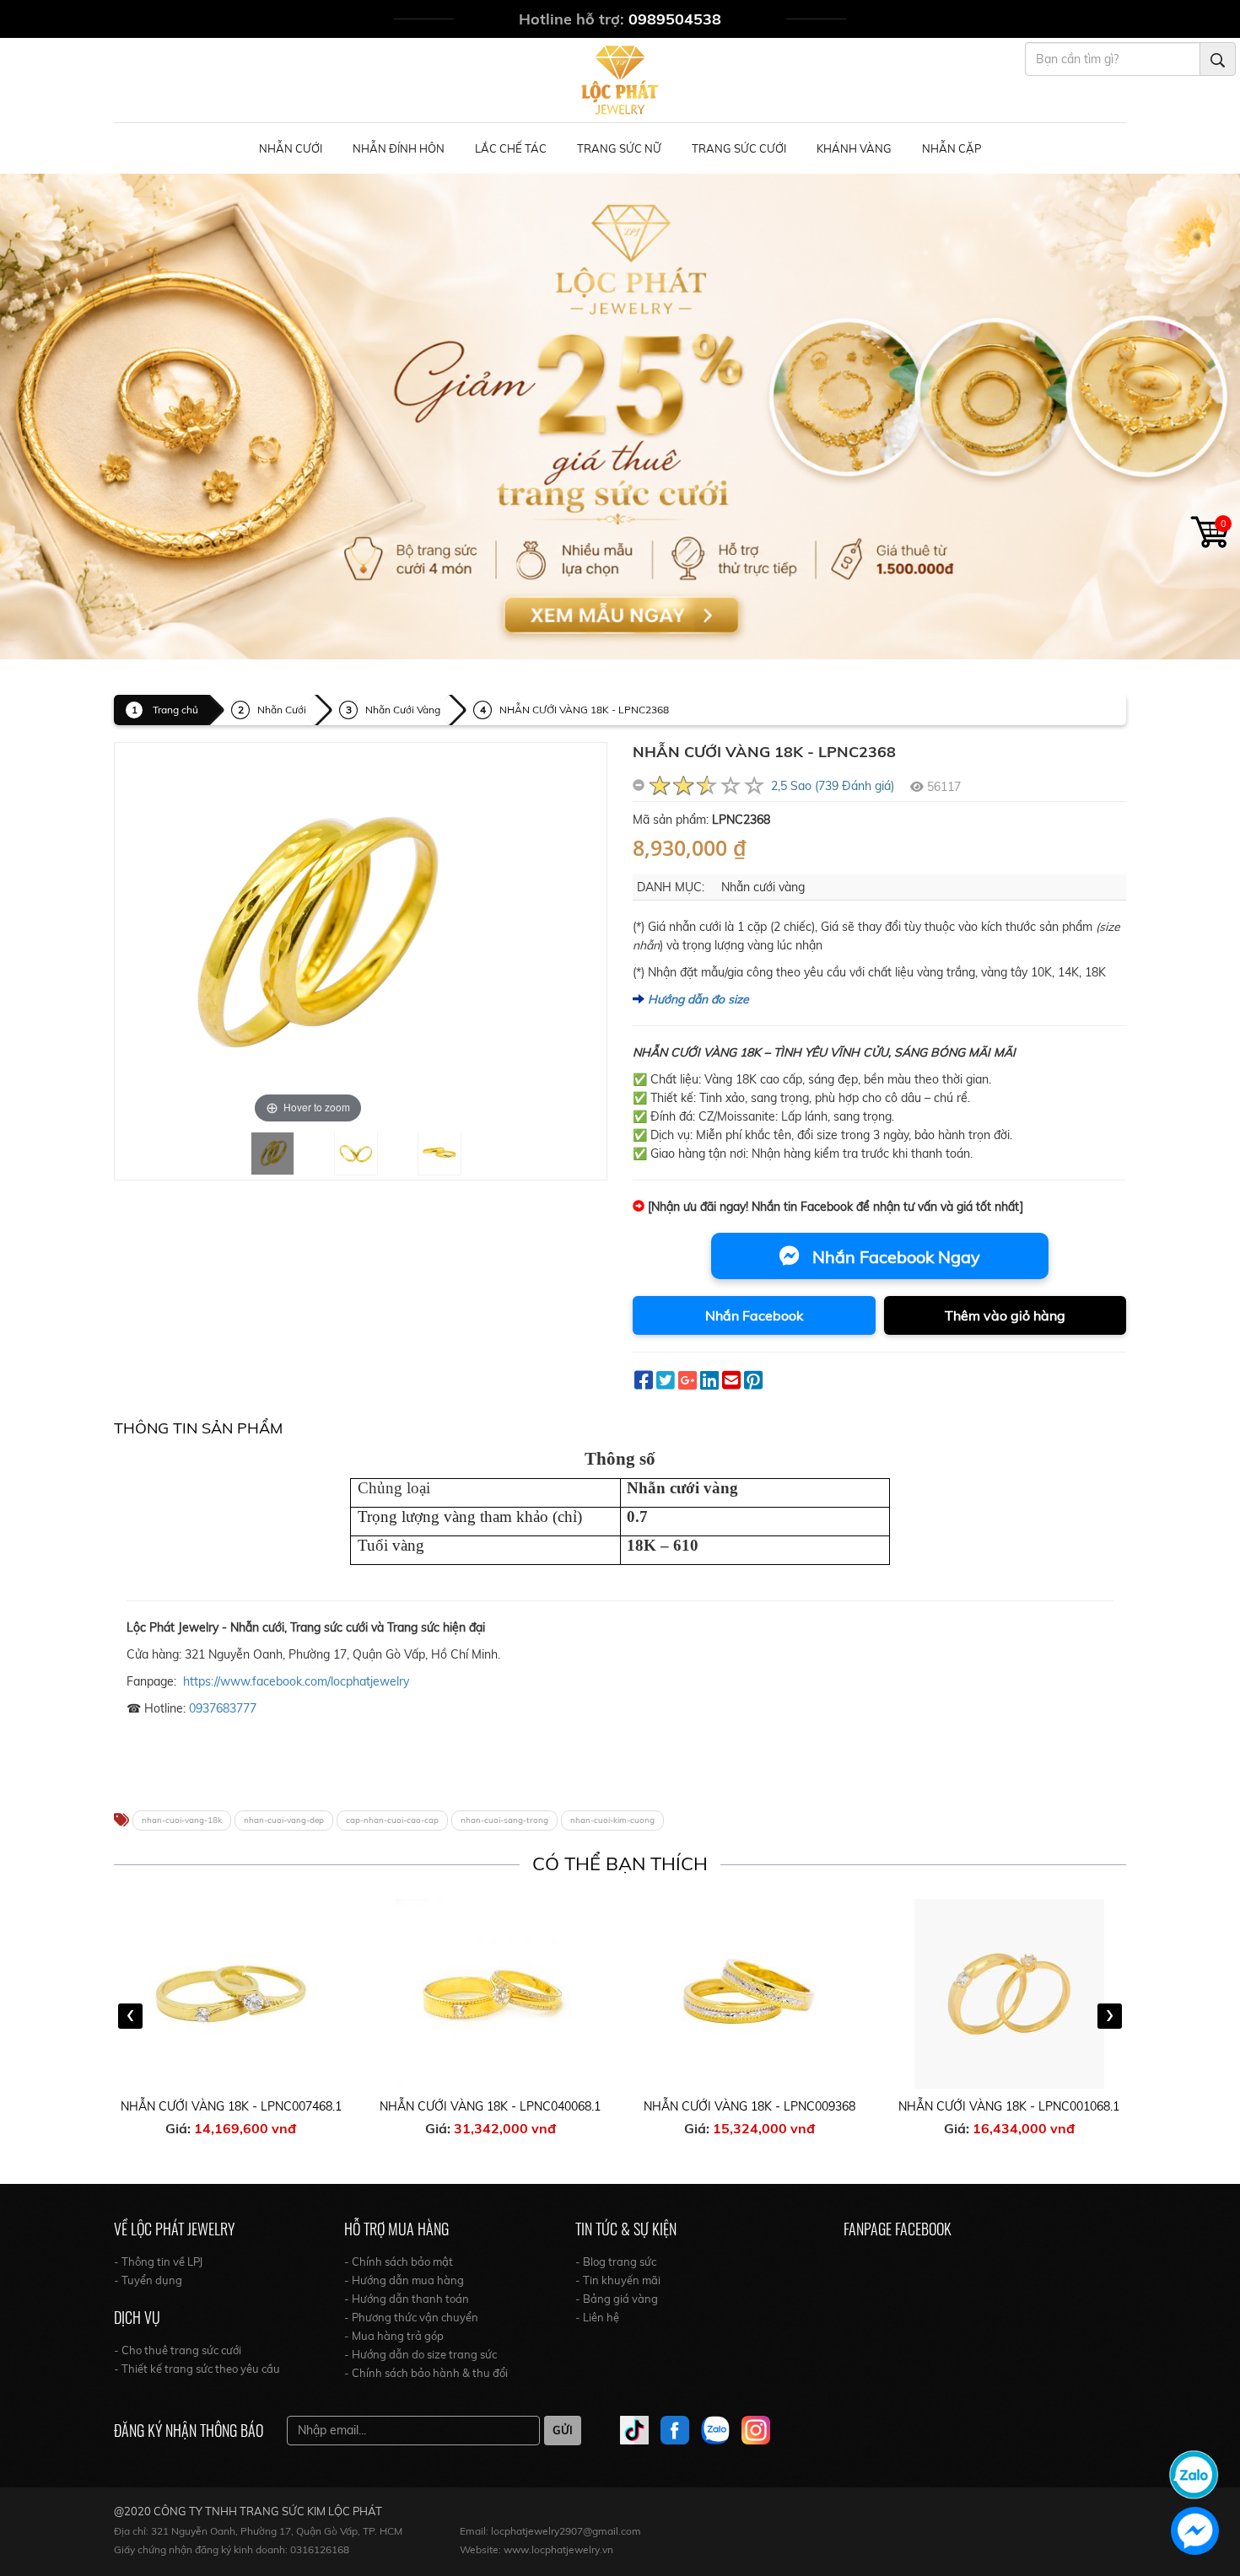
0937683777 (223, 1708)
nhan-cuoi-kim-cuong (612, 1820)
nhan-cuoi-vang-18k (182, 1820)
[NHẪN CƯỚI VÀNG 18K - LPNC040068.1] (232, 1994)
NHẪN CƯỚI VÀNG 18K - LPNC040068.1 (231, 2106)
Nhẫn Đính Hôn (399, 148)
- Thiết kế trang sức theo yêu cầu (197, 2369)
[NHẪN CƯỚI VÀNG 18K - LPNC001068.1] (751, 1994)
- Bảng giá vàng (617, 2299)
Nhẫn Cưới (291, 148)
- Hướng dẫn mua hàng (404, 2280)
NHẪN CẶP (952, 148)
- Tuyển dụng (148, 2280)
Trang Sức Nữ (619, 148)
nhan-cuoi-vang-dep (284, 1820)
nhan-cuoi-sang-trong (504, 1820)
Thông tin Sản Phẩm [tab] (198, 1428)
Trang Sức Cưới (739, 148)
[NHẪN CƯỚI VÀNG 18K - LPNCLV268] (1010, 1994)
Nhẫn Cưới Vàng (403, 710)
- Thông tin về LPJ (158, 2261)
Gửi (563, 2430)
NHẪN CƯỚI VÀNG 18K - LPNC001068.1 (750, 2106)
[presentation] (130, 2016)
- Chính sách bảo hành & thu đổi (426, 2373)
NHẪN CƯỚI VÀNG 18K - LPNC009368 (491, 2106)
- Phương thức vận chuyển (411, 2317)
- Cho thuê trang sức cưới (178, 2350)
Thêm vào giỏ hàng (1005, 1315)
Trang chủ (175, 710)
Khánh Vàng (854, 148)
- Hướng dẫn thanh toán (407, 2299)
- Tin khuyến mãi (618, 2280)
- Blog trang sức (616, 2261)
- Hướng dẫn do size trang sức (421, 2354)
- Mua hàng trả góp (394, 2336)
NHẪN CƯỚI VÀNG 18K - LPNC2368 (584, 710)
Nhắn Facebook (754, 1315)
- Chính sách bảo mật (399, 2261)
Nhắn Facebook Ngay (894, 1257)
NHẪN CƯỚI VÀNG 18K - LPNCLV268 (1010, 2106)
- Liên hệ (597, 2317)
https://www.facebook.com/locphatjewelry (296, 1681)
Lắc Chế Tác (511, 148)
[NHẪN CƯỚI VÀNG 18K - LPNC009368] (491, 1994)
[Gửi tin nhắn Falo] (1194, 2473)
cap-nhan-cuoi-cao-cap (392, 1820)
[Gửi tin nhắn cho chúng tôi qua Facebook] (1195, 2531)
